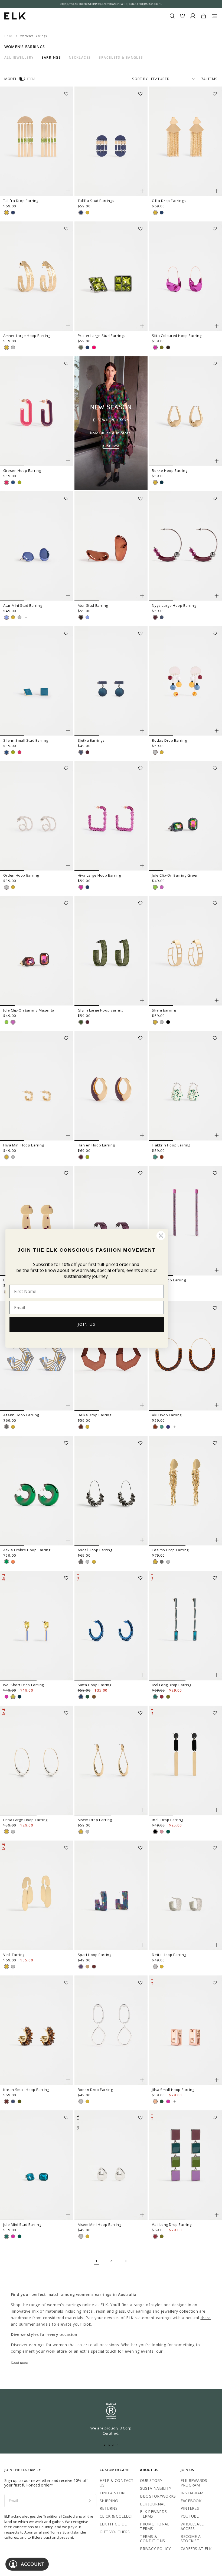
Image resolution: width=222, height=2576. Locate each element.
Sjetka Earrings (91, 740)
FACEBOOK (191, 2501)
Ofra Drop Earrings (169, 201)
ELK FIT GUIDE (113, 2524)
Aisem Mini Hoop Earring (99, 2224)
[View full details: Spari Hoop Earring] (111, 1895)
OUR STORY (151, 2480)
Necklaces (80, 58)
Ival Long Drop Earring (172, 1685)
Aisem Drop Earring (95, 1820)
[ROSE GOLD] (155, 2101)
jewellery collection (179, 2311)
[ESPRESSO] (168, 347)
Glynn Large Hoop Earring (101, 1010)
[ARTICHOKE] (162, 347)
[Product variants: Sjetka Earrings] (142, 731)
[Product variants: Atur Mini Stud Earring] (68, 596)
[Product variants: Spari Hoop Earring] (142, 1945)
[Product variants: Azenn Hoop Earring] (68, 1405)
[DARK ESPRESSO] (81, 1427)
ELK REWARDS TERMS (153, 2514)
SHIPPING (109, 2501)
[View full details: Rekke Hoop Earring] (185, 411)
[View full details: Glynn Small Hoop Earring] (111, 1221)
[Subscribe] (89, 2501)
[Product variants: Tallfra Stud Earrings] (142, 191)
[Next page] (126, 2261)
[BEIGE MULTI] (87, 1967)
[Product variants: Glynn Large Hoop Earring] (142, 1000)
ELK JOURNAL (153, 2504)
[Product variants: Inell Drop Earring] (217, 1810)
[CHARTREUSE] (13, 1697)
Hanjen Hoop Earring (96, 1145)
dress (206, 2318)
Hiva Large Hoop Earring (99, 875)
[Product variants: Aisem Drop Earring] (142, 1810)
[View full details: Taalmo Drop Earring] (185, 1491)
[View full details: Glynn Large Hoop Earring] (111, 951)
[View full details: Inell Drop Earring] (185, 1761)
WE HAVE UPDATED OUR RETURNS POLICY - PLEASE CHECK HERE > (111, 4)
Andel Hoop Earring (95, 1550)
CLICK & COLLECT (116, 2516)
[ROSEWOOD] (162, 1832)
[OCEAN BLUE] (13, 482)
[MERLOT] (162, 1697)
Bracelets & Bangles (121, 58)
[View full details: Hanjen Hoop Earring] (111, 1086)
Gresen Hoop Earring (22, 470)
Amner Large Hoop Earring (27, 336)
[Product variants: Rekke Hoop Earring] (217, 461)
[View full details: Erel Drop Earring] (37, 1221)
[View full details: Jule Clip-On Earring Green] (185, 816)
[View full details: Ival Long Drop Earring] (185, 1626)
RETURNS (109, 2508)
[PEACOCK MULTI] (81, 1967)
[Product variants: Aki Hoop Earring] (217, 1405)
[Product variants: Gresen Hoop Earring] (68, 461)
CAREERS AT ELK (196, 2549)
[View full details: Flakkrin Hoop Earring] (185, 1086)
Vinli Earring (14, 1955)
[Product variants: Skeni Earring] (217, 1000)
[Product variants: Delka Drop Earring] (142, 1405)
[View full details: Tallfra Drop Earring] (37, 141)
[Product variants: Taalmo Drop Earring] (217, 1540)
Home (9, 36)
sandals (44, 2324)
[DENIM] (13, 2101)
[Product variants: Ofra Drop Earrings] (217, 191)
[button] (68, 92)
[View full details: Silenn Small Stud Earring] (37, 681)
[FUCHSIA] (155, 347)
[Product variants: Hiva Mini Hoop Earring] (68, 1135)
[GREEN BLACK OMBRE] (6, 1562)
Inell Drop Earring (167, 1820)
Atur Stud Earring (93, 605)
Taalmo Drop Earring (170, 1550)
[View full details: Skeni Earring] (185, 951)
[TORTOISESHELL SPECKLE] (162, 1157)
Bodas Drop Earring (169, 740)
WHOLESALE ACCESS (192, 2526)
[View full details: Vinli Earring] (37, 1895)
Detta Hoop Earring (169, 1955)
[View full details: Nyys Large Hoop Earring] (185, 546)
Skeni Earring (164, 1010)
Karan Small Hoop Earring (26, 2090)
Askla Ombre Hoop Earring (27, 1550)
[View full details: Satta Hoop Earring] (111, 1626)
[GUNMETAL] (6, 1427)
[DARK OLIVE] (81, 1022)
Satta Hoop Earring (95, 1685)
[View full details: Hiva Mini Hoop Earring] (37, 1086)
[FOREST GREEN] (87, 1697)
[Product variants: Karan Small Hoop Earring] (68, 2080)
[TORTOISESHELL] (94, 1967)
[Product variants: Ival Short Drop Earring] (68, 1675)
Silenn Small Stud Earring (26, 740)
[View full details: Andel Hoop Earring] (111, 1491)
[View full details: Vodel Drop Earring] (185, 1221)
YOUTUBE (190, 2516)
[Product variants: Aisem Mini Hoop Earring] (142, 2215)
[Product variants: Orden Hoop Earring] (68, 866)
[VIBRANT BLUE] (13, 213)
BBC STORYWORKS (158, 2496)
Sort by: (141, 79)
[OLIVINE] (81, 347)
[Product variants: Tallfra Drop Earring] (68, 191)
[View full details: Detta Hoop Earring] (185, 1895)
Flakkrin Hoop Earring (171, 1145)
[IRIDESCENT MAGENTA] (162, 887)
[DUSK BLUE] (6, 617)
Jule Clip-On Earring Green (175, 875)
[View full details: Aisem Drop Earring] (111, 1761)
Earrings (51, 58)
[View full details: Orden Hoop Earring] (37, 816)
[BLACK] (168, 1022)
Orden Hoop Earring (21, 875)
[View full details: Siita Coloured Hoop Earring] (185, 276)
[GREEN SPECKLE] (155, 1157)
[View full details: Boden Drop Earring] (111, 2030)
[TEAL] (162, 482)
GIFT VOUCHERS (115, 2532)
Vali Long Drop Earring (172, 2224)
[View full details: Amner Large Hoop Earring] (37, 276)
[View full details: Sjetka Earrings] (111, 681)
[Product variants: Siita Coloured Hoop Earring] (217, 326)
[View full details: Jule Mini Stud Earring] (37, 2165)
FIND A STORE (113, 2493)
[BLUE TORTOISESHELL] (168, 1427)
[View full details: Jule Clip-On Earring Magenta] (37, 951)
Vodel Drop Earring (169, 1280)
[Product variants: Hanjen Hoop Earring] (142, 1135)
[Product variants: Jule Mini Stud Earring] (68, 2215)
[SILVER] (13, 347)
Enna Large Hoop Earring (25, 1820)
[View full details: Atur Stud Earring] (111, 546)
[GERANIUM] (6, 482)
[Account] (193, 16)
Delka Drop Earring (95, 1415)
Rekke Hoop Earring (170, 470)
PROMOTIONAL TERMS (155, 2526)
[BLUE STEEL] (162, 617)
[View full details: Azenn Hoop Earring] (37, 1356)
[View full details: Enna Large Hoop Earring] (37, 1761)
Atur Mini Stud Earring (23, 605)
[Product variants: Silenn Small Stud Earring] (68, 731)
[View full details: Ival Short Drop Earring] (37, 1626)
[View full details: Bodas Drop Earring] (185, 681)
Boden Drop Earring (95, 2090)
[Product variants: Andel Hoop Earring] (142, 1540)
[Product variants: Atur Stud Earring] (142, 596)
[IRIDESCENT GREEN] (155, 887)
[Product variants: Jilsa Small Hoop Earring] (217, 2080)
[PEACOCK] (155, 1697)
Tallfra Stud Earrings (96, 201)
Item (31, 79)
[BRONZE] (94, 1697)
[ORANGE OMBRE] (13, 1562)
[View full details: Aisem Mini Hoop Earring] (111, 2165)
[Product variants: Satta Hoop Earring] (142, 1675)
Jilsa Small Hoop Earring (173, 2090)
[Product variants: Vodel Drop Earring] (217, 1270)
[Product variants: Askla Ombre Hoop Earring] (68, 1540)
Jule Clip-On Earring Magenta (29, 1010)
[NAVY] (162, 213)
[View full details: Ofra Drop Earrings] (185, 141)
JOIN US (87, 1324)
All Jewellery (19, 58)
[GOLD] (6, 213)
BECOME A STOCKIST (191, 2539)
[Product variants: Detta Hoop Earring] (217, 1945)
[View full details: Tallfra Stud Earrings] (111, 141)
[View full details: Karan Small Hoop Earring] (37, 2030)
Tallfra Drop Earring (21, 201)
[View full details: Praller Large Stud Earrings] (111, 276)
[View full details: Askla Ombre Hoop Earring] (37, 1491)
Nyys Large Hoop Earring (174, 605)
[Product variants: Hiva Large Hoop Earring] (142, 866)
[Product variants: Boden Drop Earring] (142, 2080)
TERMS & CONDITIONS (152, 2539)
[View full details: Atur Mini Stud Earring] (37, 546)
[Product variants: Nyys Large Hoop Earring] (217, 596)
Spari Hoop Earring (95, 1955)
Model (11, 79)
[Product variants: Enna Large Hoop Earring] (68, 1810)
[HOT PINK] (94, 347)
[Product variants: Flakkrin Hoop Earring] (217, 1135)
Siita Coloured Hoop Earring (177, 336)
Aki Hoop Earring (167, 1415)
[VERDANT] (168, 1832)
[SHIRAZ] (155, 617)
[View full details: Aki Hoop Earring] (185, 1356)
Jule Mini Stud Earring (22, 2224)
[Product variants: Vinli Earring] (68, 1945)
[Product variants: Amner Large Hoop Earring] (68, 326)
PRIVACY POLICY (155, 2549)
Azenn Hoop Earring (21, 1415)
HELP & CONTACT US (117, 2483)
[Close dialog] (161, 1236)
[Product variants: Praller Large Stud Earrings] (142, 326)
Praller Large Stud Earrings (102, 336)
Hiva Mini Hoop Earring (24, 1145)
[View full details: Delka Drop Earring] (111, 1356)
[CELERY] (19, 482)
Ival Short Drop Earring (24, 1685)
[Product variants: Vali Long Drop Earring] (217, 2215)
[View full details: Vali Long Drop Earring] (185, 2165)
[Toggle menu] (214, 16)
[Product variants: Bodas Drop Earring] (217, 731)
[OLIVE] (19, 2101)
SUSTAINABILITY (156, 2488)
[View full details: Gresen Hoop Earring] (37, 411)
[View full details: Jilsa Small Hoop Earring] (185, 2030)
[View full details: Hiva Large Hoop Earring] (111, 816)
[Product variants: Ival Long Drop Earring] (217, 1675)
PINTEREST (191, 2508)
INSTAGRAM (192, 2493)
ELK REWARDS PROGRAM (194, 2483)
